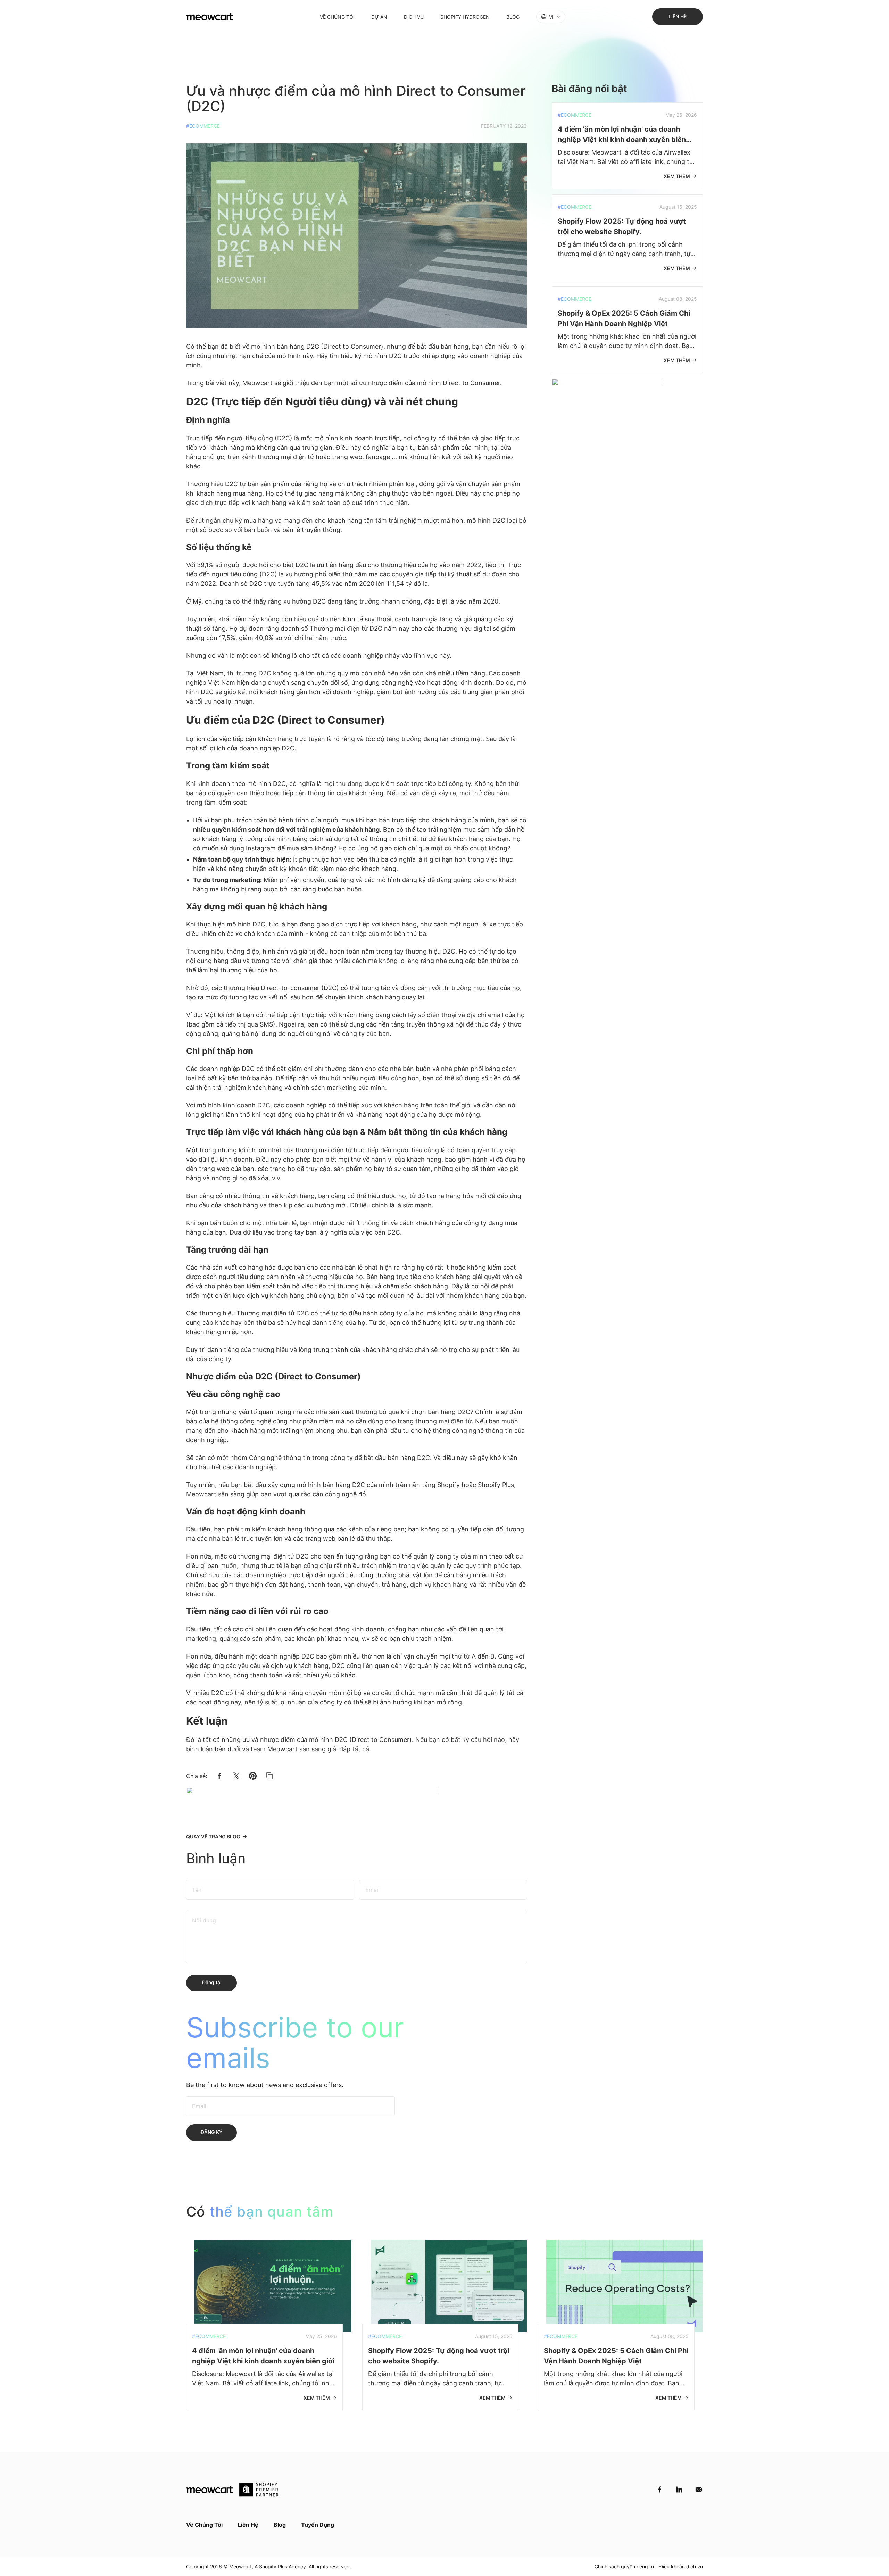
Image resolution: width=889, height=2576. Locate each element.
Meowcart (240, 2566)
